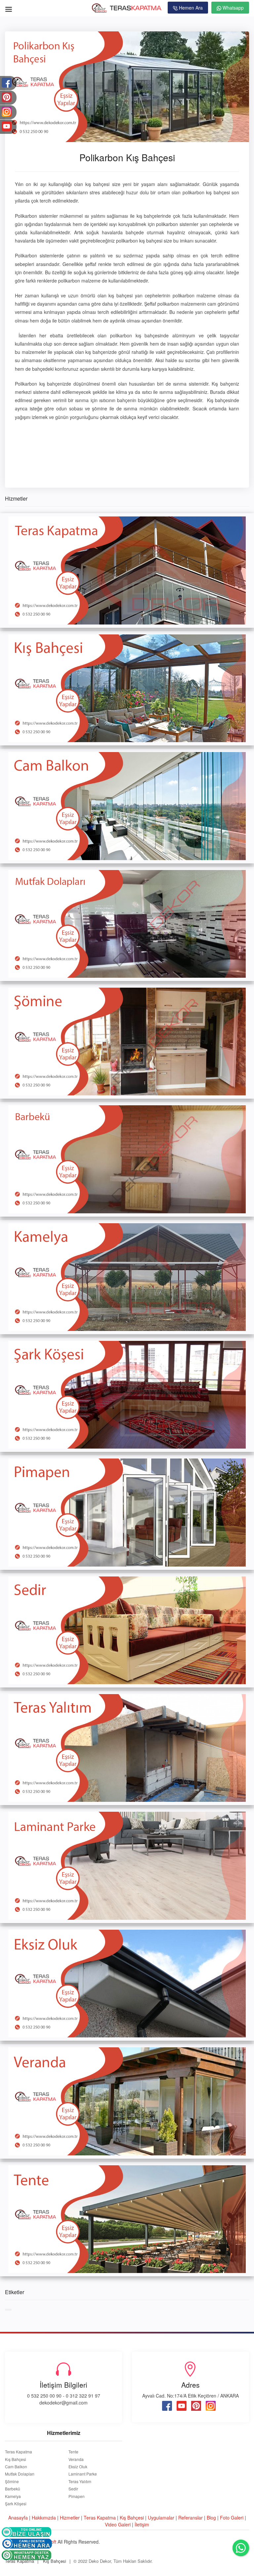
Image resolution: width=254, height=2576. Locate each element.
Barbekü (13, 2489)
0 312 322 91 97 (83, 2396)
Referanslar (190, 2518)
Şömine (12, 2481)
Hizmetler (70, 2518)
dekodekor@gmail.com (63, 2403)
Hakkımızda (44, 2518)
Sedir (73, 2489)
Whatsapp (233, 8)
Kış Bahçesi (16, 2459)
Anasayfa (18, 2518)
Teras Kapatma (19, 2452)
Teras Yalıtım (80, 2481)
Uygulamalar (161, 2518)
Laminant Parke (83, 2474)
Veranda (76, 2459)
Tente (73, 2452)
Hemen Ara (190, 8)
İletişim (142, 2524)
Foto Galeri (232, 2518)
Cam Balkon (16, 2467)
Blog (211, 2518)
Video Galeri (118, 2524)
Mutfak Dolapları (20, 2474)
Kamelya (13, 2496)
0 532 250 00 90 (44, 2396)
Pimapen (77, 2496)
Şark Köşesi (16, 2504)
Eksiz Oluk (78, 2467)
